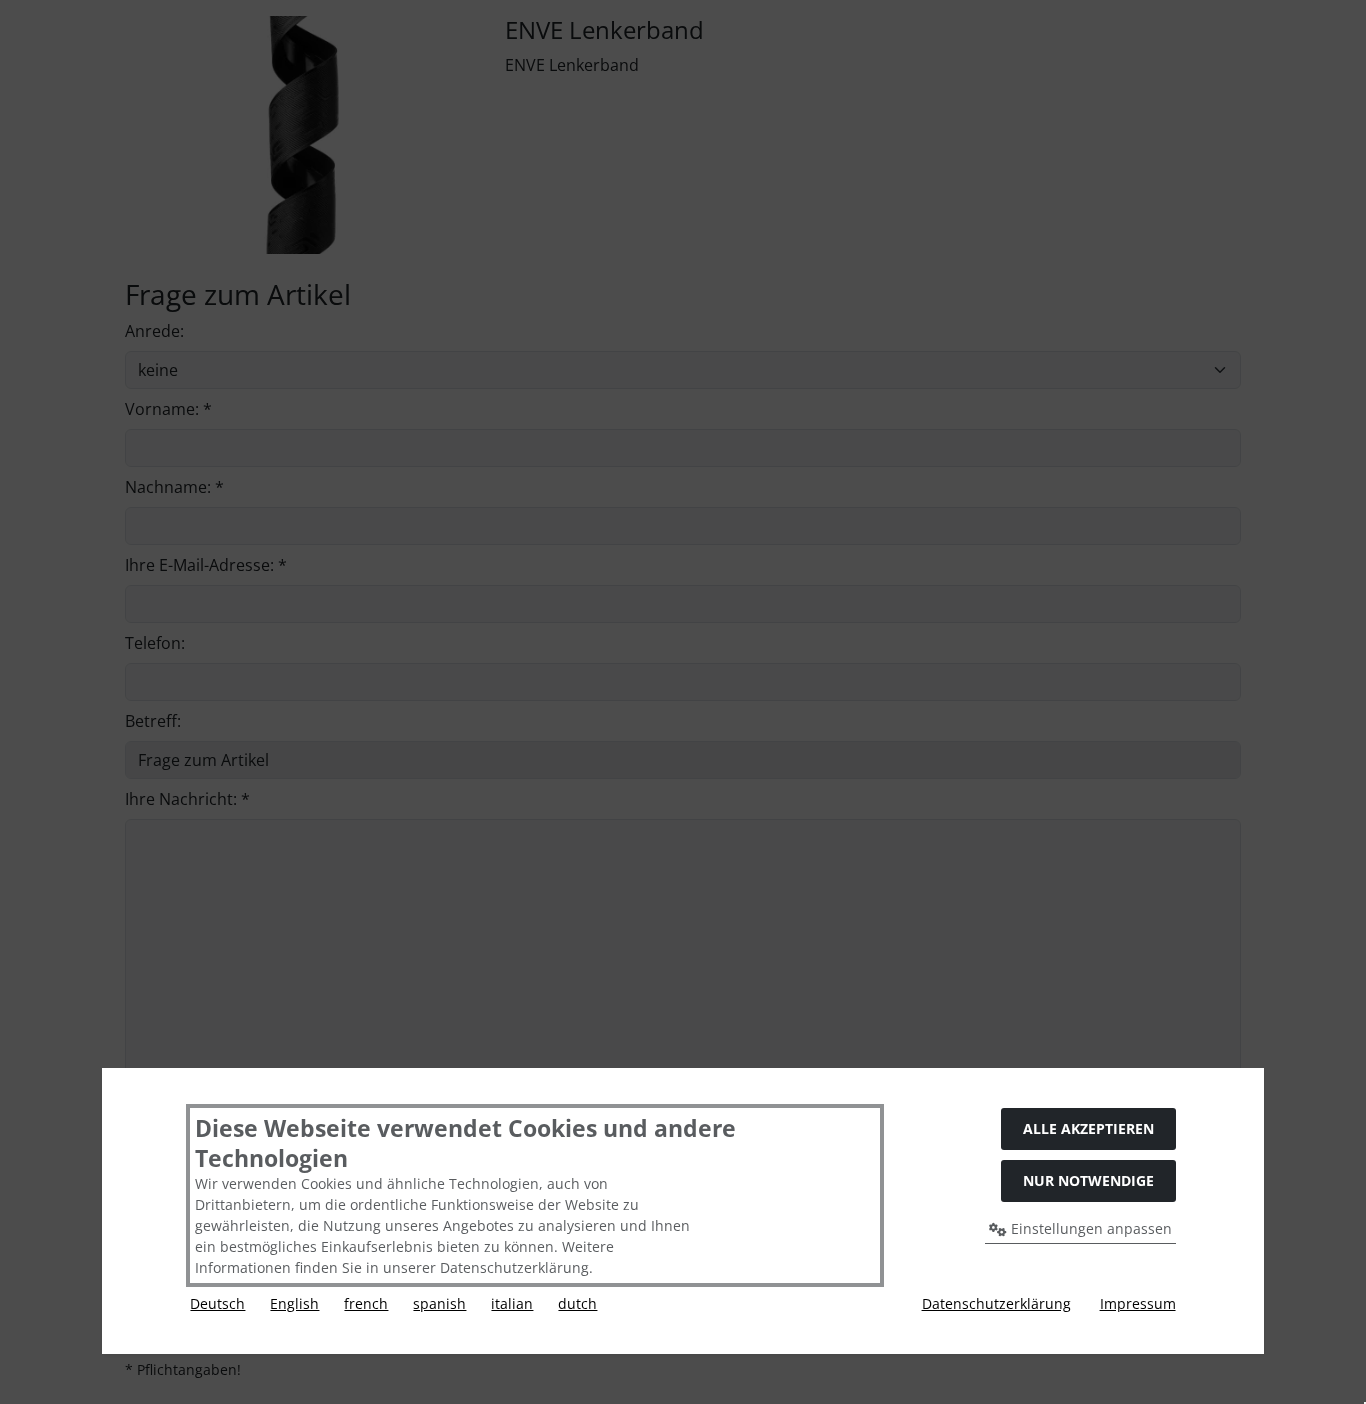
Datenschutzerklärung (996, 1303)
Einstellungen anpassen (1089, 1228)
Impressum (1138, 1303)
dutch (577, 1303)
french (366, 1303)
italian (512, 1303)
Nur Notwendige (1088, 1180)
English (294, 1303)
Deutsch (217, 1303)
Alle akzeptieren (1088, 1128)
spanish (439, 1303)
